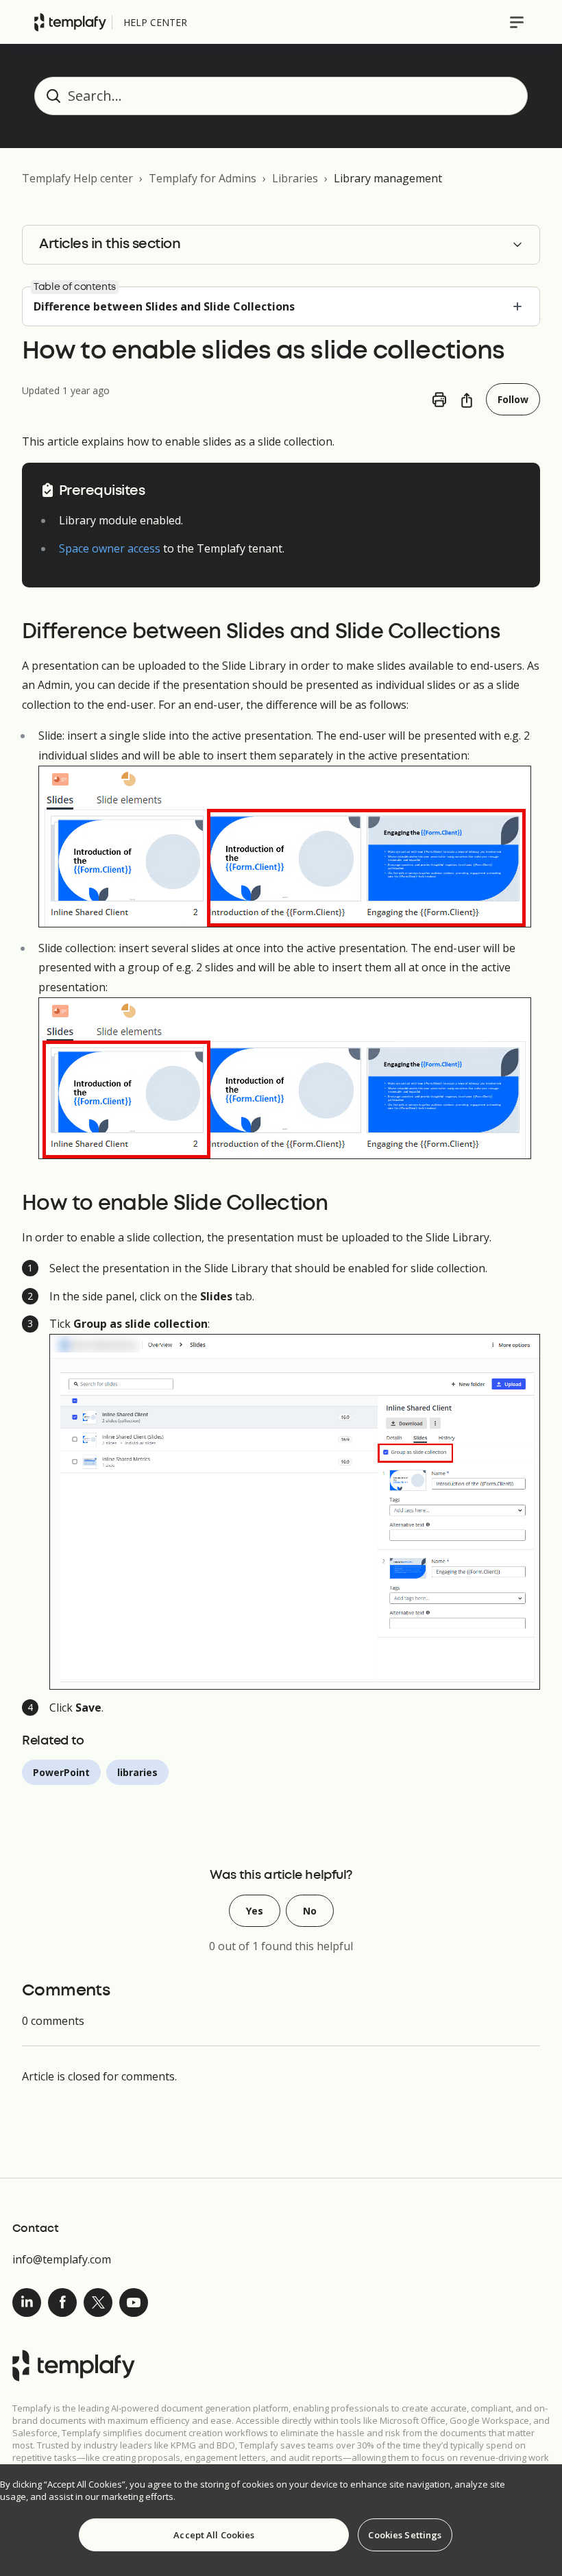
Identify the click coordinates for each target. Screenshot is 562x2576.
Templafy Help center (77, 178)
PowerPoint (61, 1772)
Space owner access (110, 548)
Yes (255, 1911)
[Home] (70, 22)
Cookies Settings (405, 2535)
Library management (388, 178)
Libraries (295, 178)
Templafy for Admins (203, 178)
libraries (137, 1772)
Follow (513, 399)
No (310, 1911)
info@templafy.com (62, 2259)
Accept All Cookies (214, 2535)
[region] (281, 2520)
